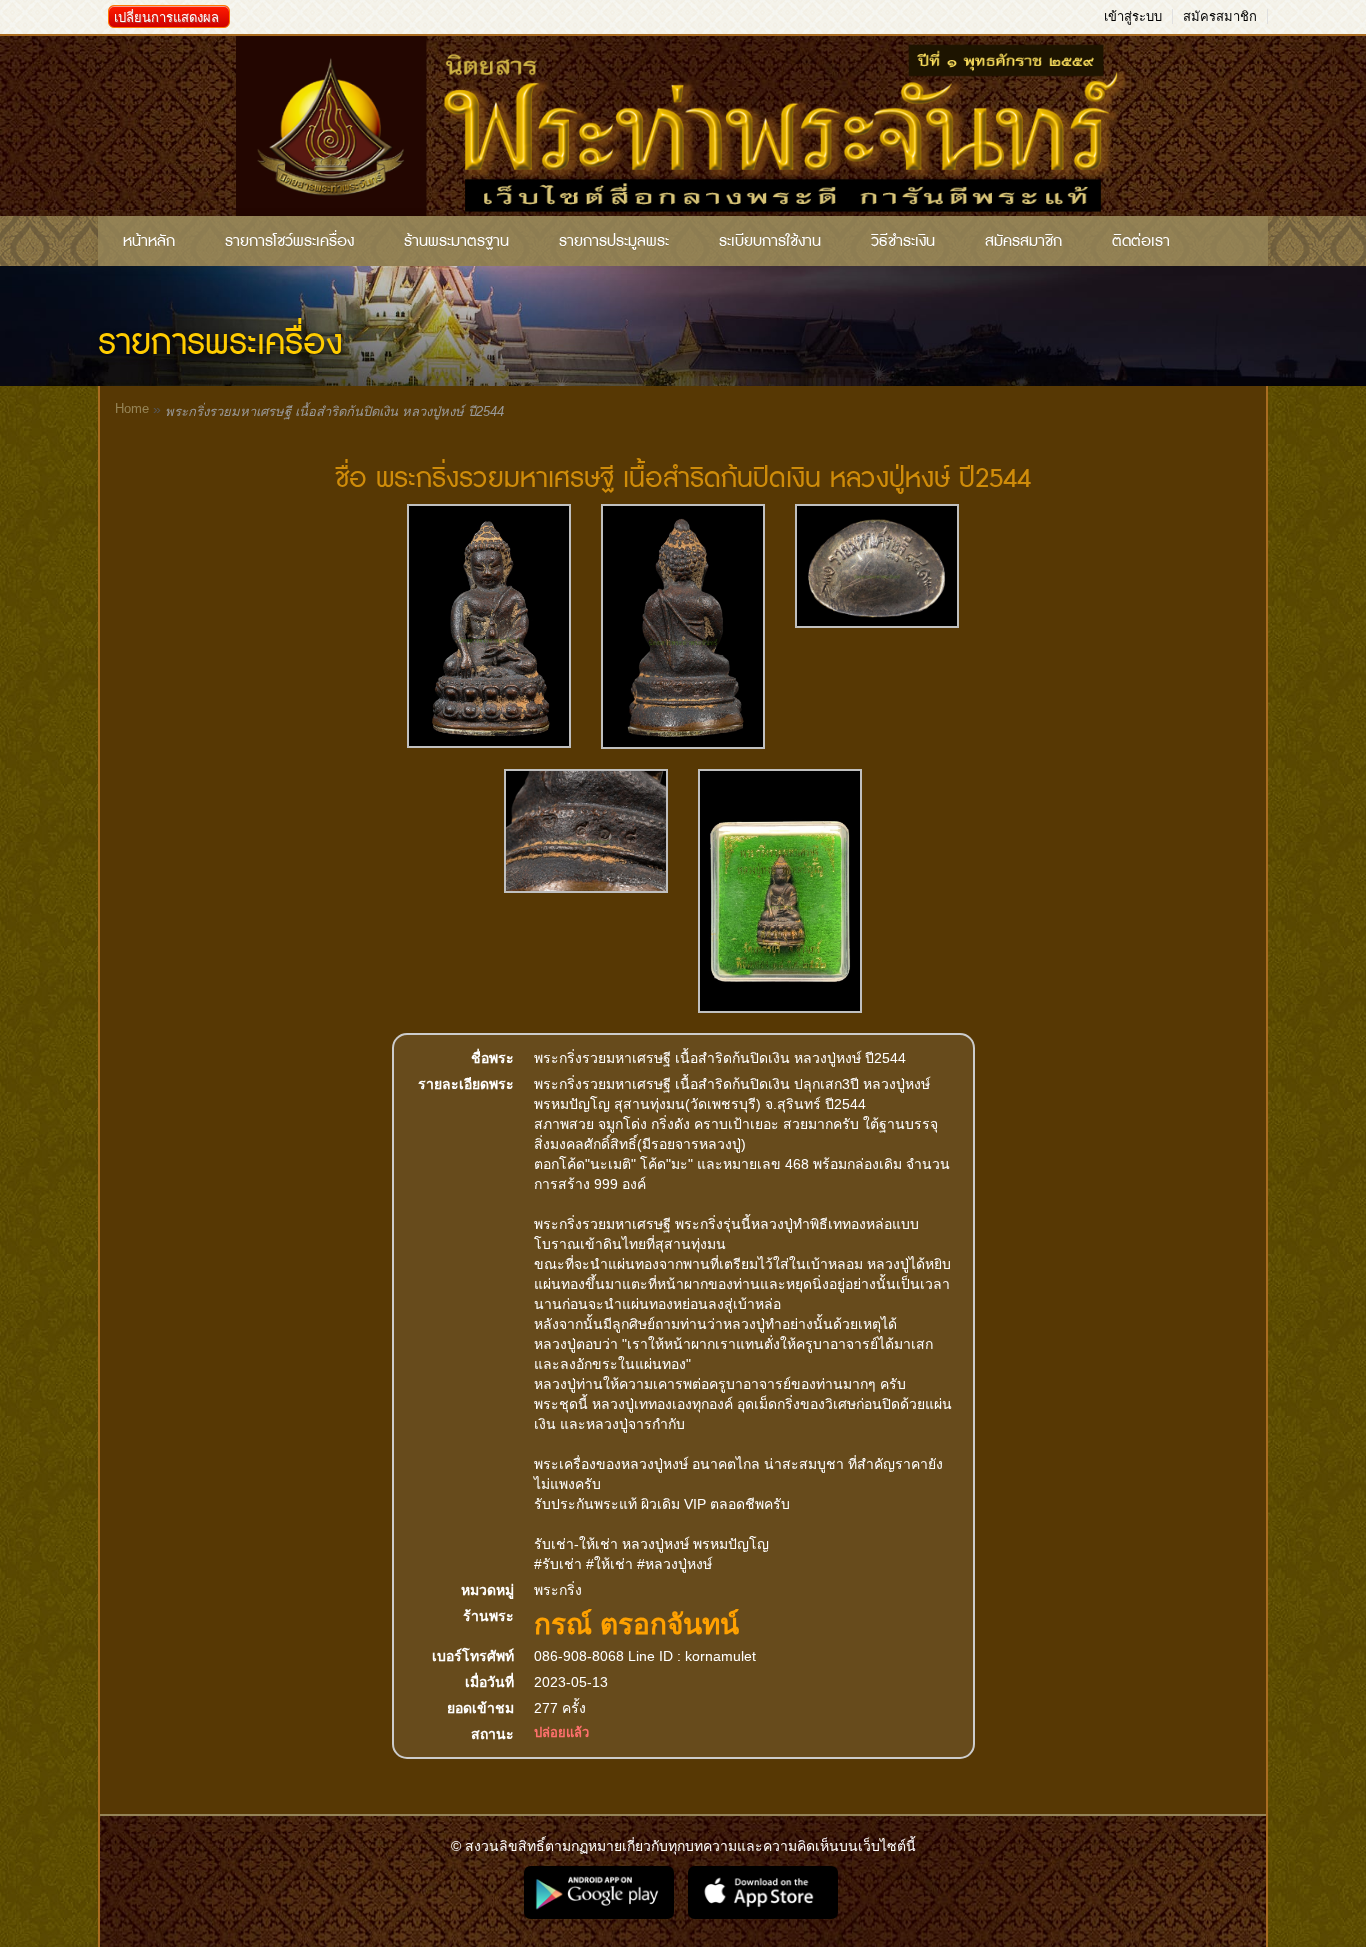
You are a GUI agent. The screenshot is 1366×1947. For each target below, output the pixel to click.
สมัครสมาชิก (1220, 16)
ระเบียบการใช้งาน (770, 241)
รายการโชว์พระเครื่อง (289, 241)
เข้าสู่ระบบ (1133, 16)
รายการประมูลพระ (614, 241)
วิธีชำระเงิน (903, 241)
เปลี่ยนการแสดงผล (166, 17)
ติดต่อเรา (1141, 241)
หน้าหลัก (149, 241)
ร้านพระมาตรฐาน (456, 241)
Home (132, 408)
